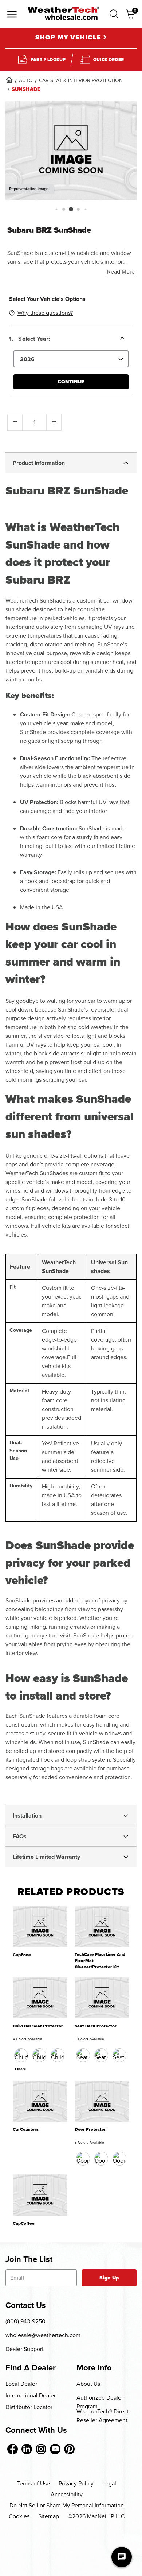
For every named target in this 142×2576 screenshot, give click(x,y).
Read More (121, 272)
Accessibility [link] (67, 2494)
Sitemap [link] (49, 2516)
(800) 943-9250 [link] (25, 2321)
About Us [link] (88, 2384)
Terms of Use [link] (33, 2483)
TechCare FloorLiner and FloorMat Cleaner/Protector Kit (100, 1961)
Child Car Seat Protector (38, 2026)
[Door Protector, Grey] (119, 2159)
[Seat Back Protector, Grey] (119, 2055)
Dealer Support (25, 2349)
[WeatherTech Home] (63, 14)
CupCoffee (24, 2223)
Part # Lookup (48, 60)
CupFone (22, 1955)
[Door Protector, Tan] (101, 2159)
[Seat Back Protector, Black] (83, 2055)
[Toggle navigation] (12, 15)
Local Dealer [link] (21, 2384)
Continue (71, 382)
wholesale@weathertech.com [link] (43, 2335)
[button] (114, 14)
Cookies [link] (19, 2516)
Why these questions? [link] (45, 313)
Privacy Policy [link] (76, 2483)
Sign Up (109, 2278)
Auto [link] (26, 81)
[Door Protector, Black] (83, 2159)
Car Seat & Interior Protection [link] (81, 81)
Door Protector (90, 2130)
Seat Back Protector (96, 2026)
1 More (20, 2069)
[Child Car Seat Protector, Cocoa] (39, 2055)
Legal (109, 2483)
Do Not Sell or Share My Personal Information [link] (67, 2505)
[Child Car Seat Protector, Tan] (58, 2055)
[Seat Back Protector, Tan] (101, 2055)
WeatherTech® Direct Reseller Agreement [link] (103, 2416)
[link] (9, 80)
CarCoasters (26, 2130)
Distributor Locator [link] (29, 2407)
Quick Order (109, 60)
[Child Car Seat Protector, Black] (21, 2055)
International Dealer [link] (31, 2395)
